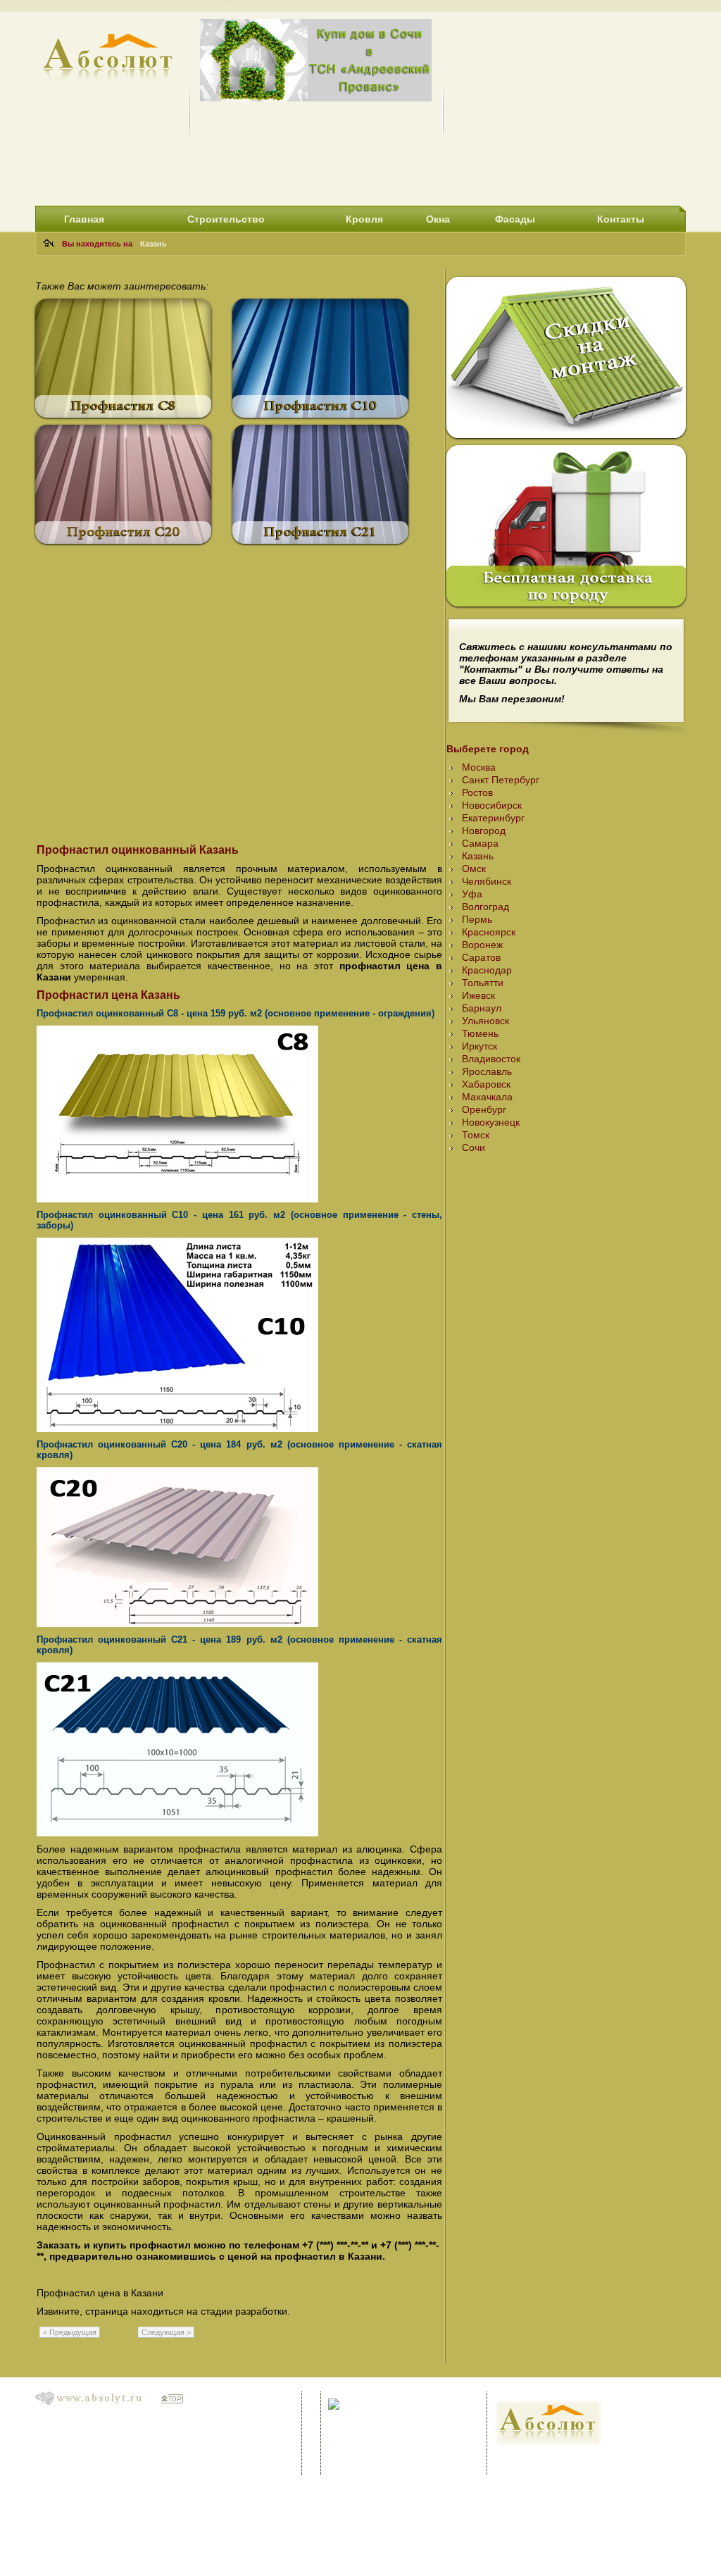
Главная (84, 219)
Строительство (226, 219)
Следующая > (166, 2332)
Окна (438, 219)
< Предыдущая (70, 2332)
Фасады (515, 219)
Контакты (621, 219)
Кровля (364, 219)
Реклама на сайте (535, 2459)
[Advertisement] (570, 107)
